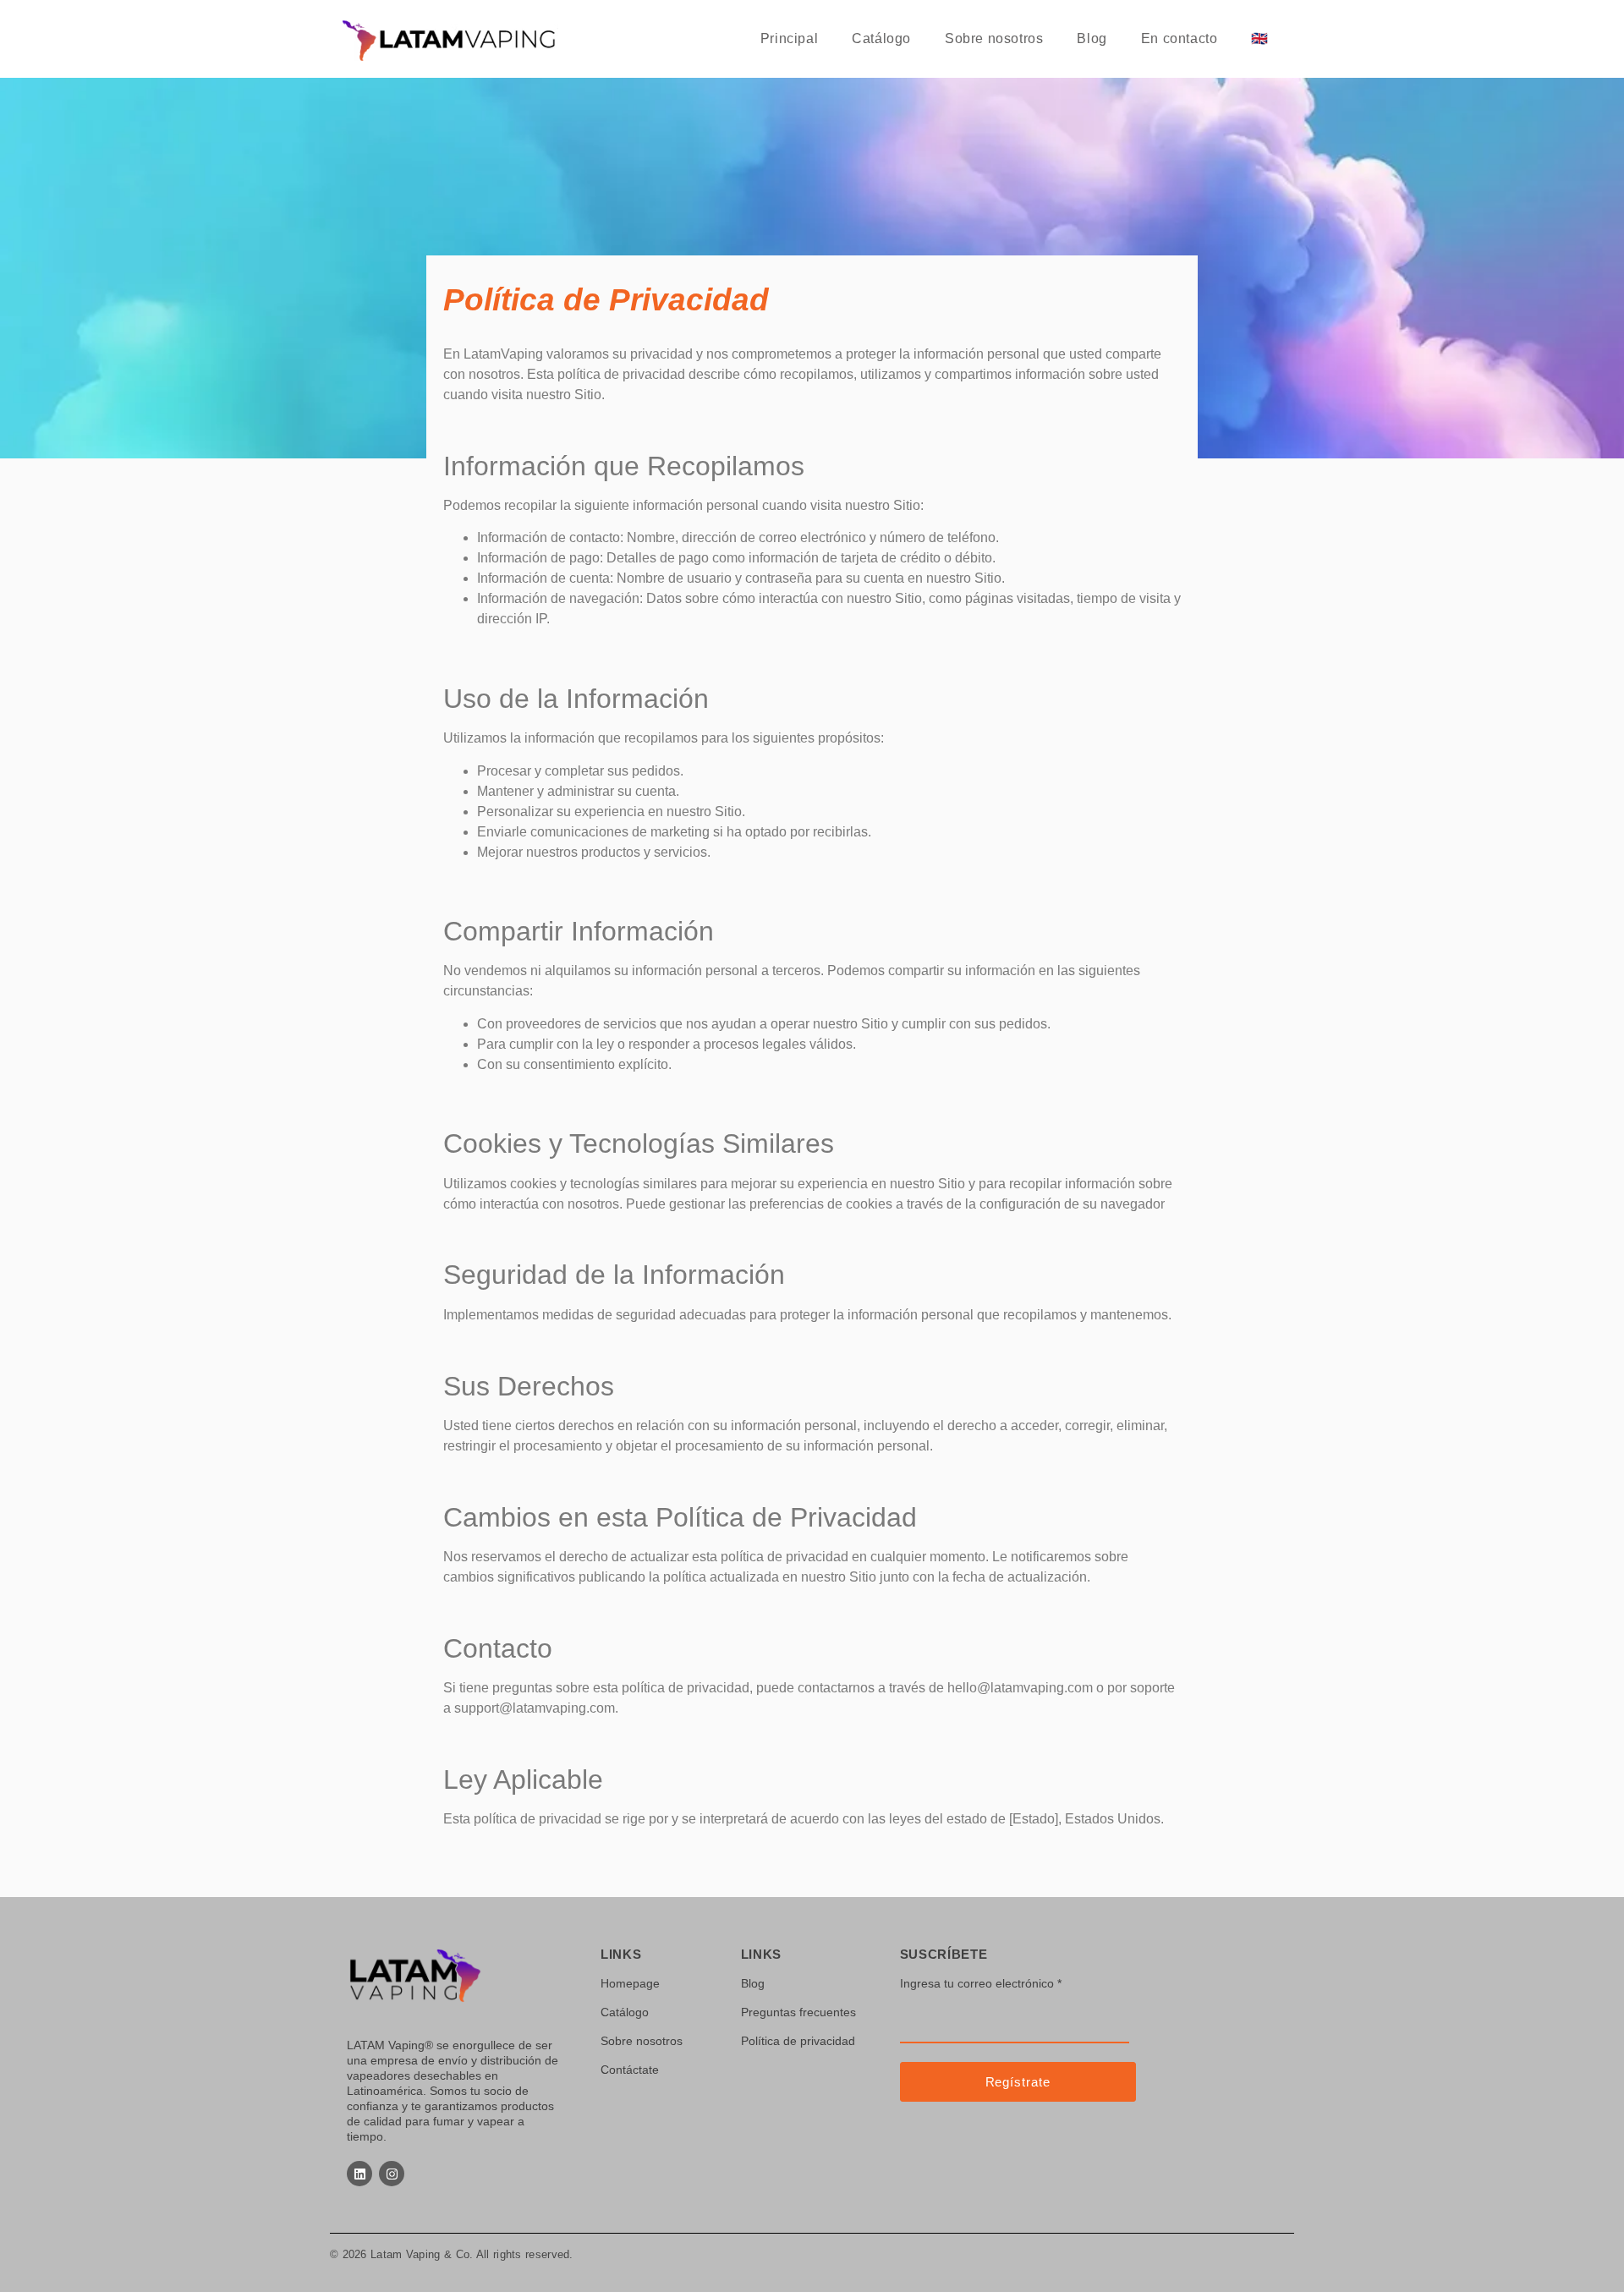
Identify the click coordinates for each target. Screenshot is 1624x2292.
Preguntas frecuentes (798, 2012)
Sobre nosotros (994, 38)
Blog (1092, 38)
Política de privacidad (798, 2041)
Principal (789, 38)
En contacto (1180, 38)
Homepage (630, 1983)
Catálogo (881, 38)
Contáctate (630, 2070)
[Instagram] (392, 2174)
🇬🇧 (1260, 38)
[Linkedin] (359, 2174)
